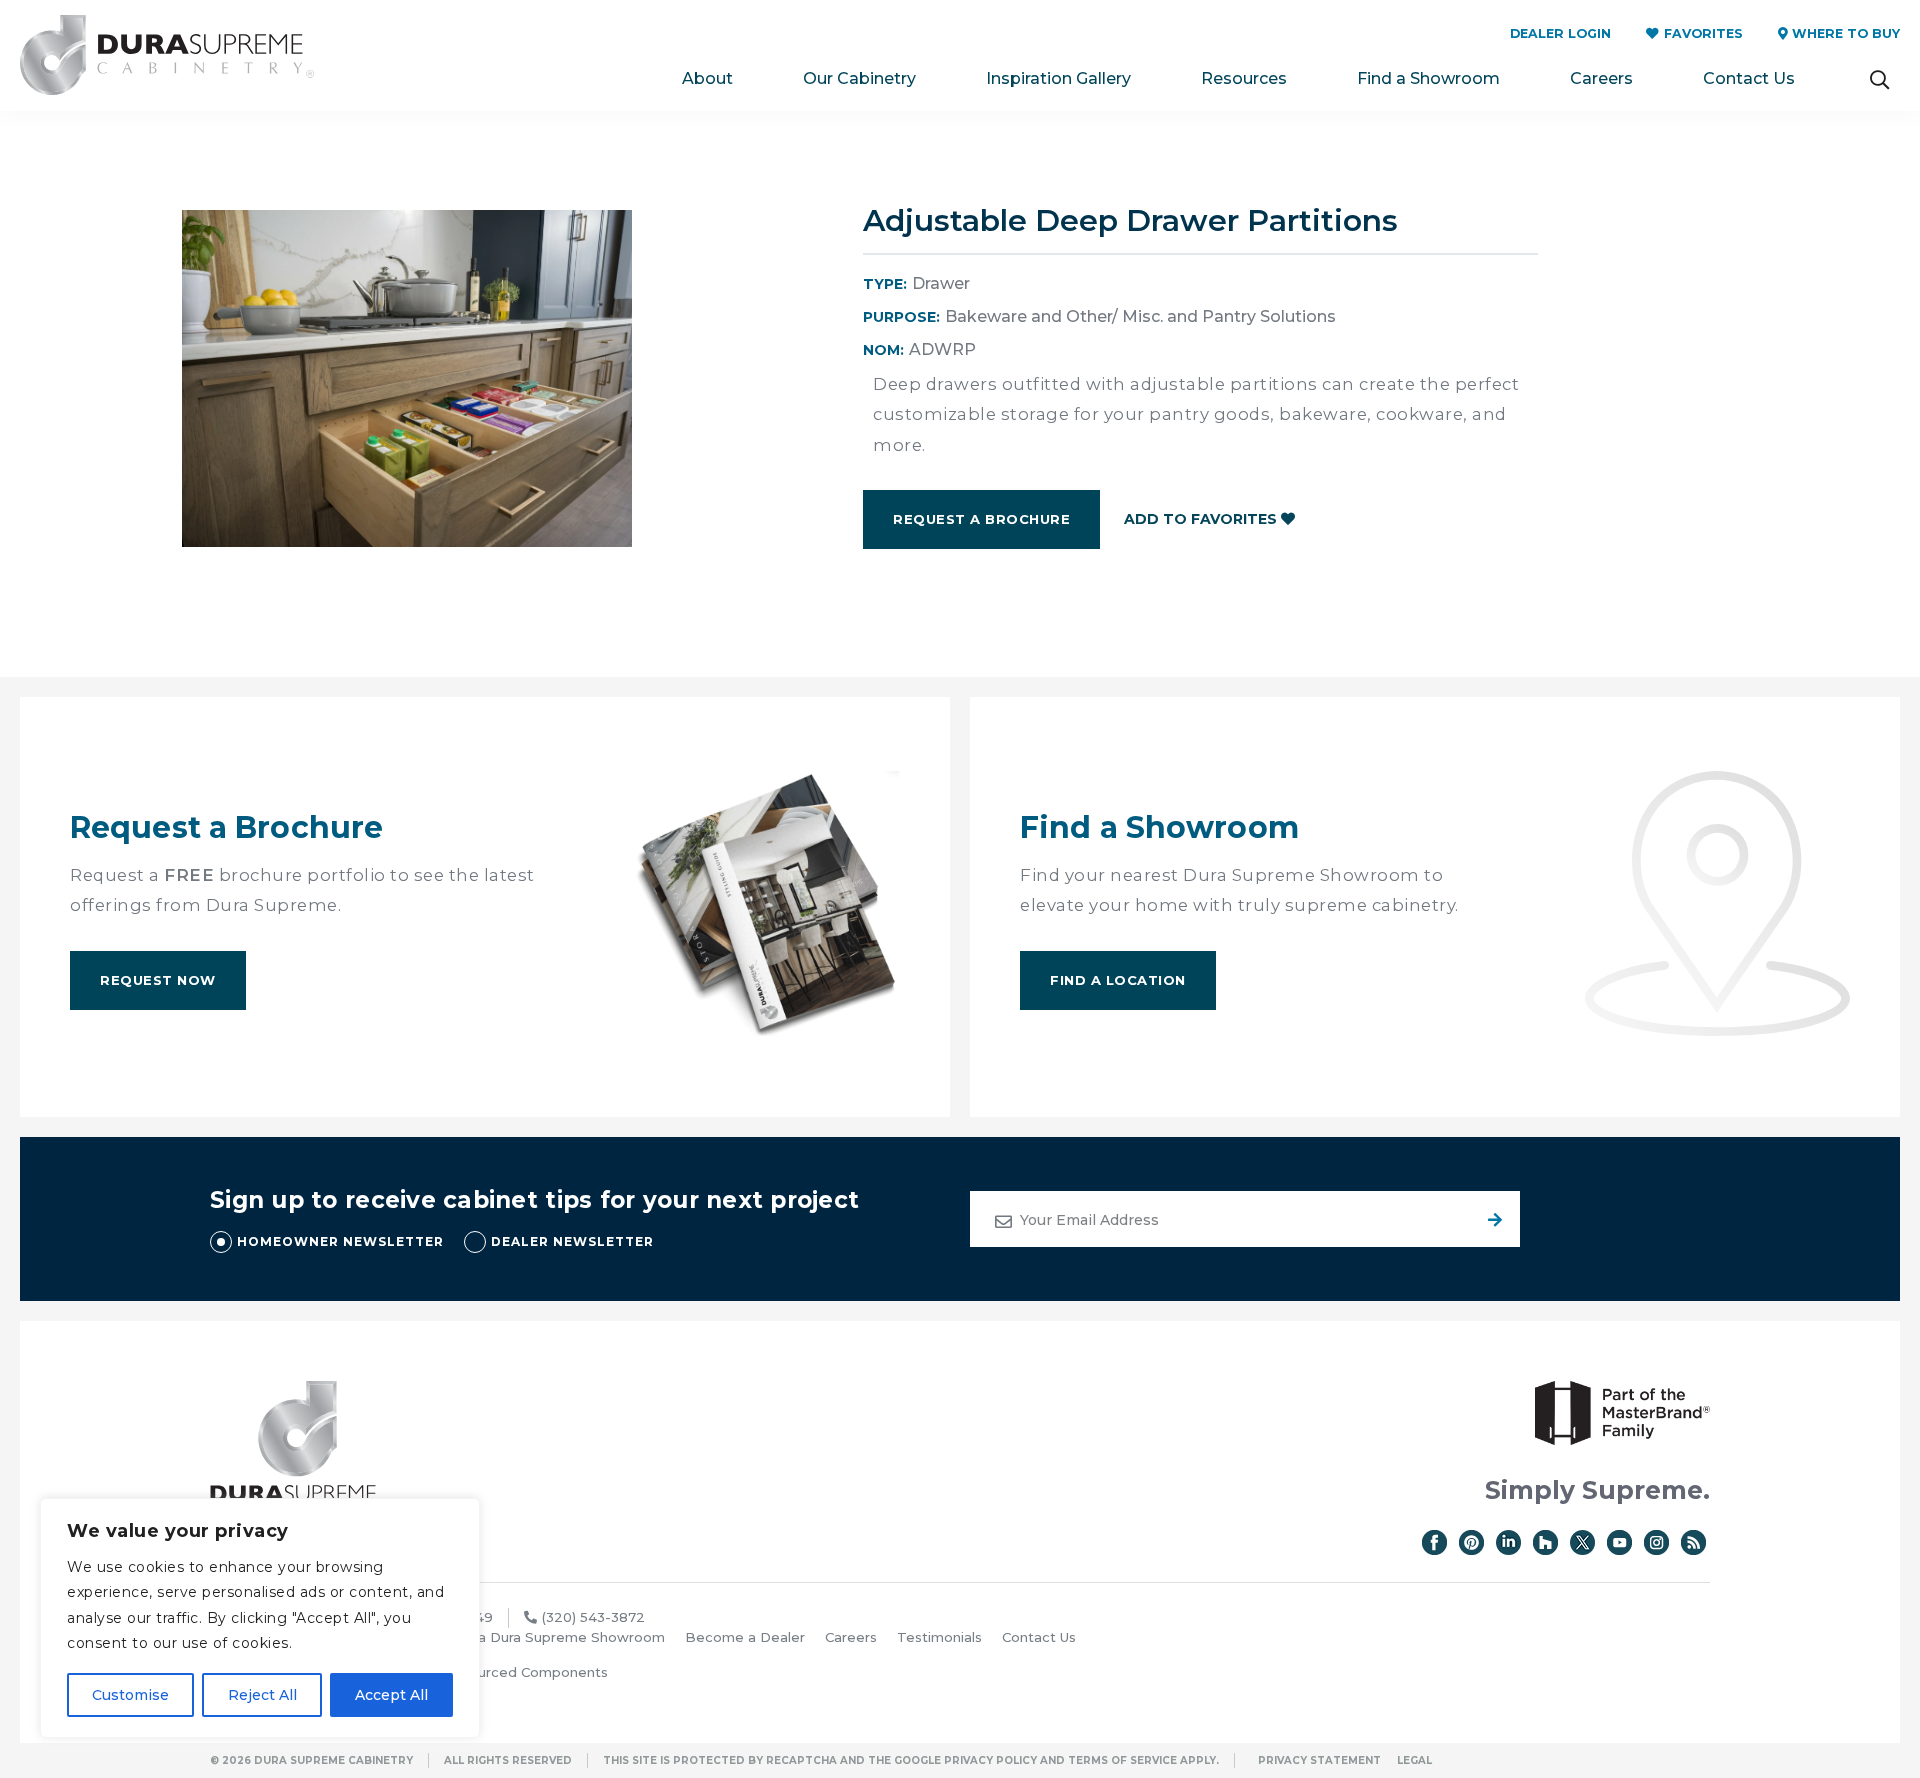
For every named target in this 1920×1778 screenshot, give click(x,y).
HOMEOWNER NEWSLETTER (340, 1241)
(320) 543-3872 (593, 1617)
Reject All (262, 1695)
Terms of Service (1122, 1760)
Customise (130, 1695)
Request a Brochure (981, 519)
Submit (1492, 1219)
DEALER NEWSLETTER (572, 1241)
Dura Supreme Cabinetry (167, 55)
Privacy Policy (990, 1760)
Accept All (391, 1695)
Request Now (158, 980)
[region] (260, 1618)
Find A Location (1118, 980)
